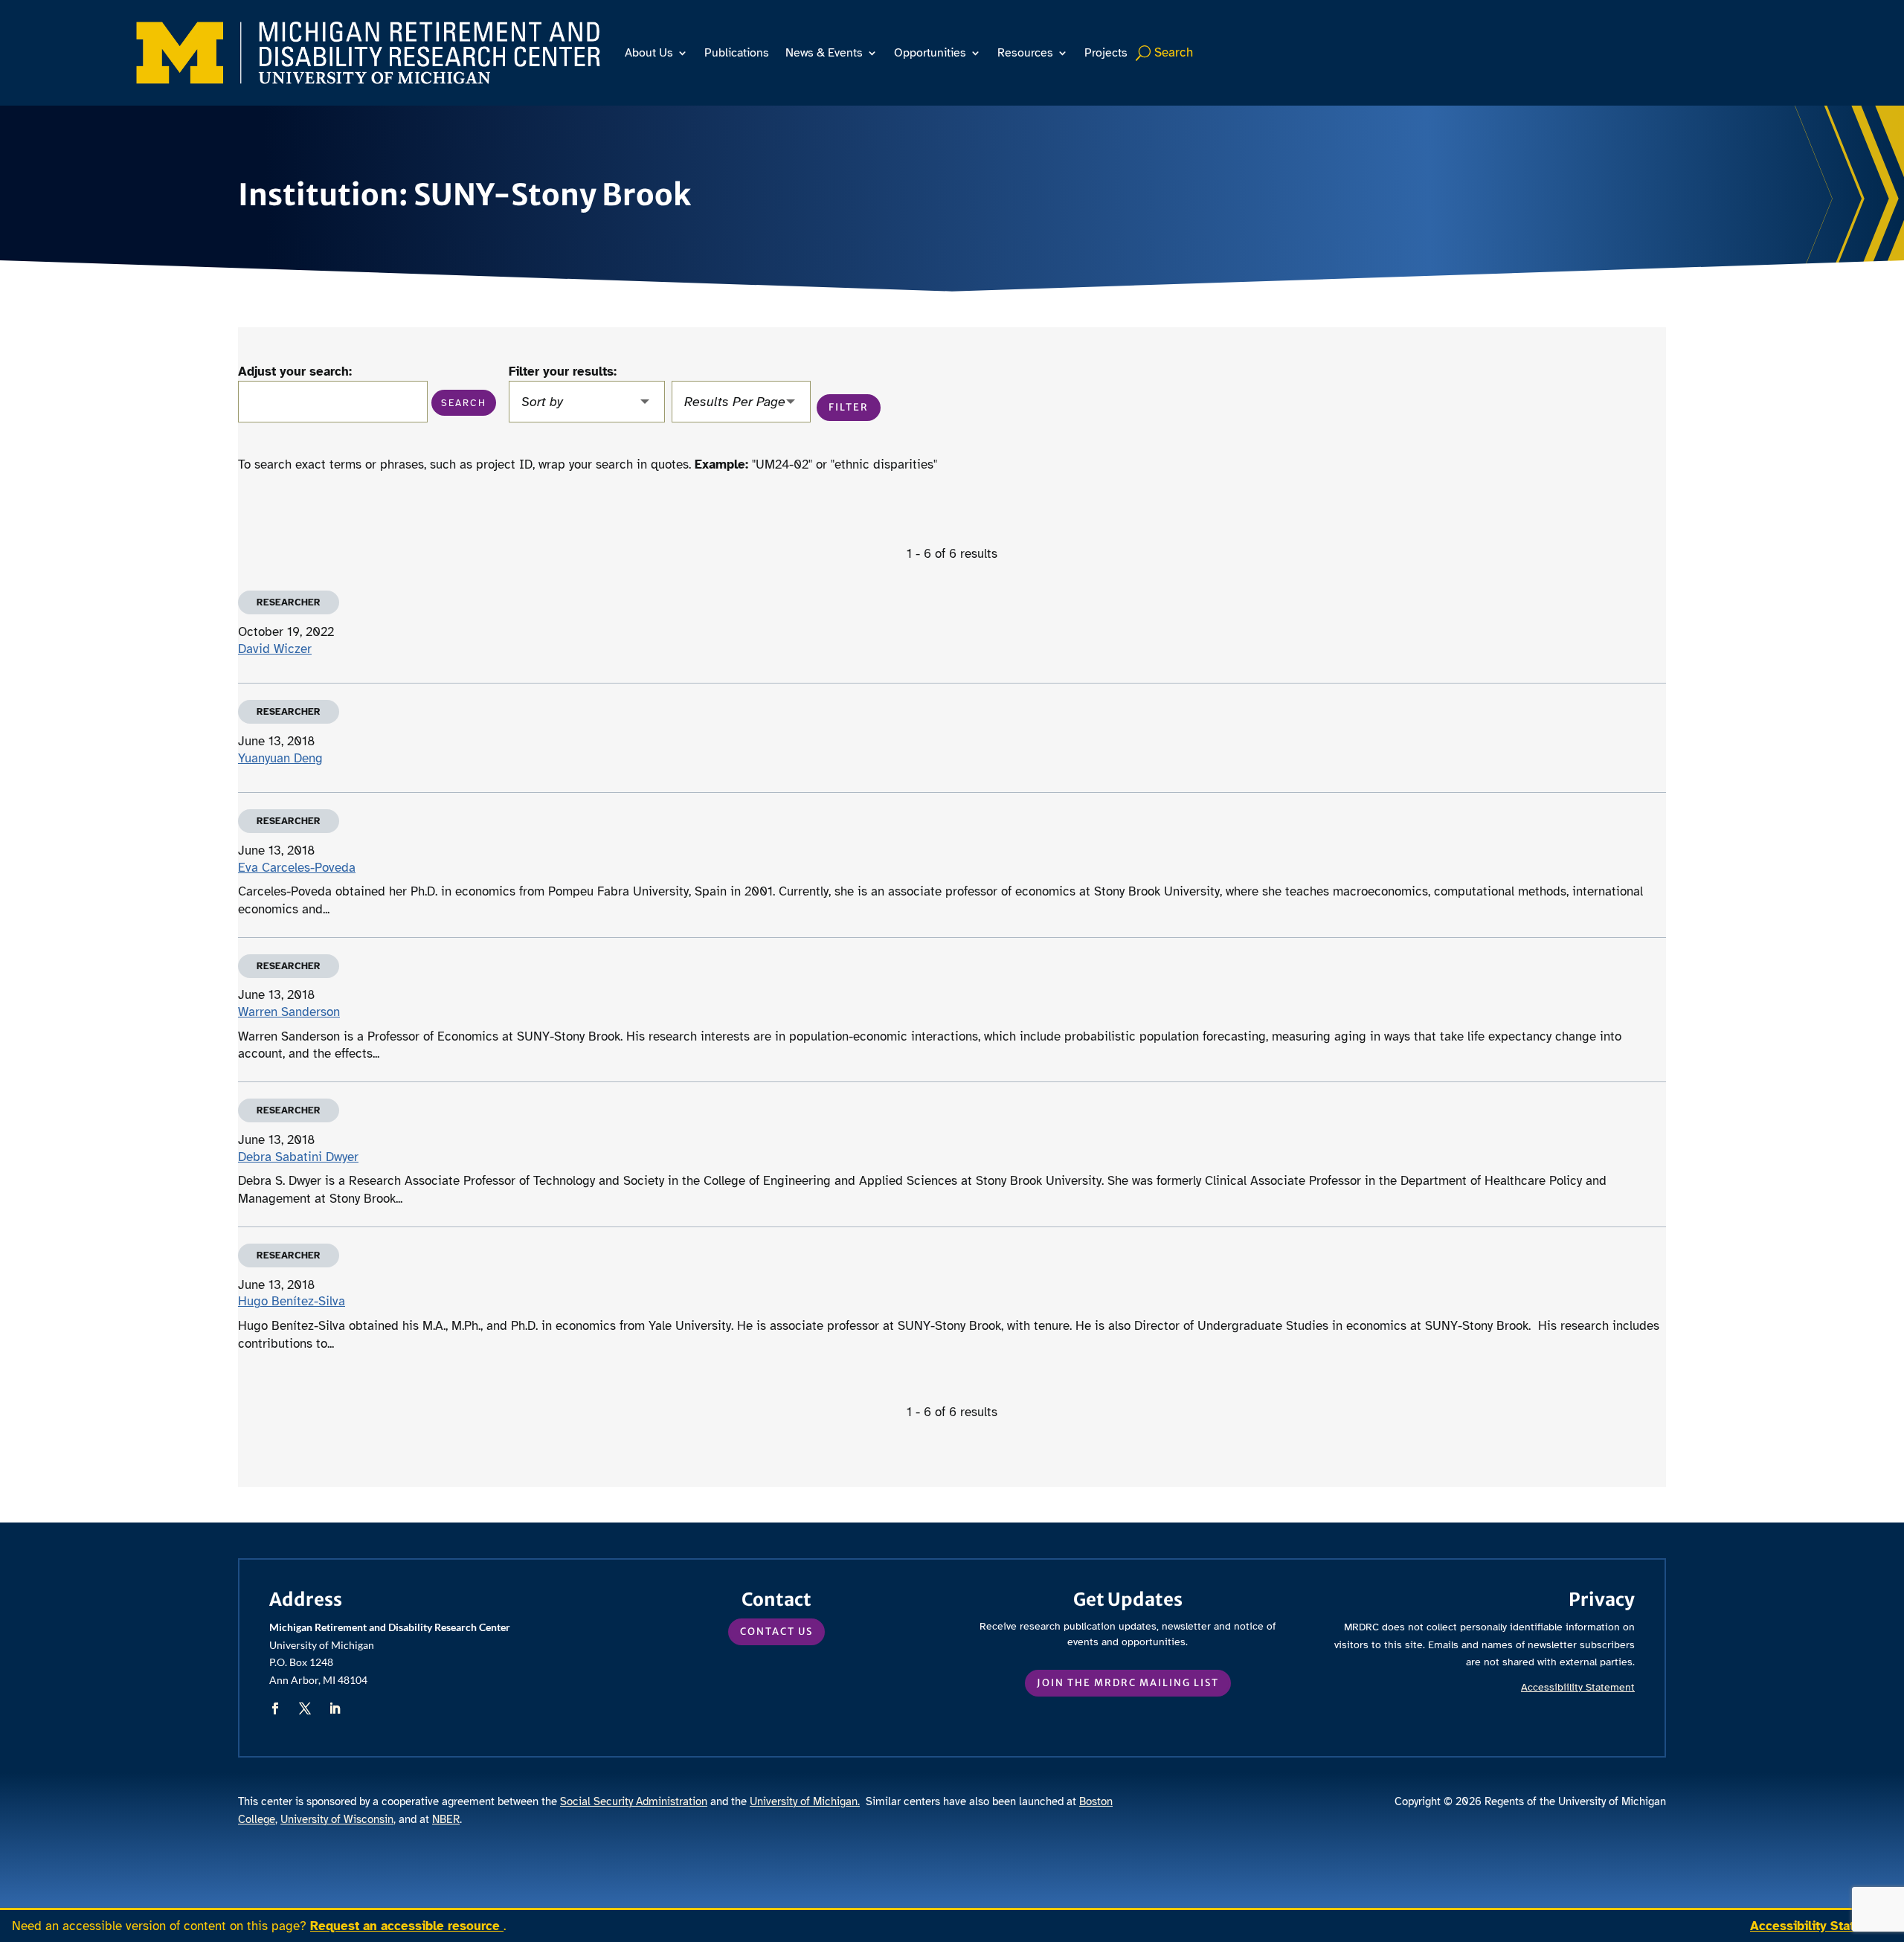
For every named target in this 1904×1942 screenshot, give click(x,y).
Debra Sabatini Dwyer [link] (298, 1157)
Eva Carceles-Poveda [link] (297, 868)
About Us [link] (649, 53)
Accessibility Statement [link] (1821, 1926)
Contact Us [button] (776, 1631)
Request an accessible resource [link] (407, 1926)
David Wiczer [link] (275, 649)
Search (1174, 52)
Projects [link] (1106, 53)
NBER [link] (446, 1819)
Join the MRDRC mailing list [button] (1128, 1683)
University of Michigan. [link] (805, 1801)
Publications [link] (737, 53)
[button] (464, 403)
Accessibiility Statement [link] (1578, 1687)
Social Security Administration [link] (634, 1801)
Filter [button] (849, 407)
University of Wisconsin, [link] (338, 1819)
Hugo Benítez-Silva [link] (292, 1301)
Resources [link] (1025, 53)
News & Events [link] (824, 53)
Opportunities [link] (930, 53)
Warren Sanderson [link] (289, 1012)
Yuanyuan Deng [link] (280, 758)
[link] (368, 53)
